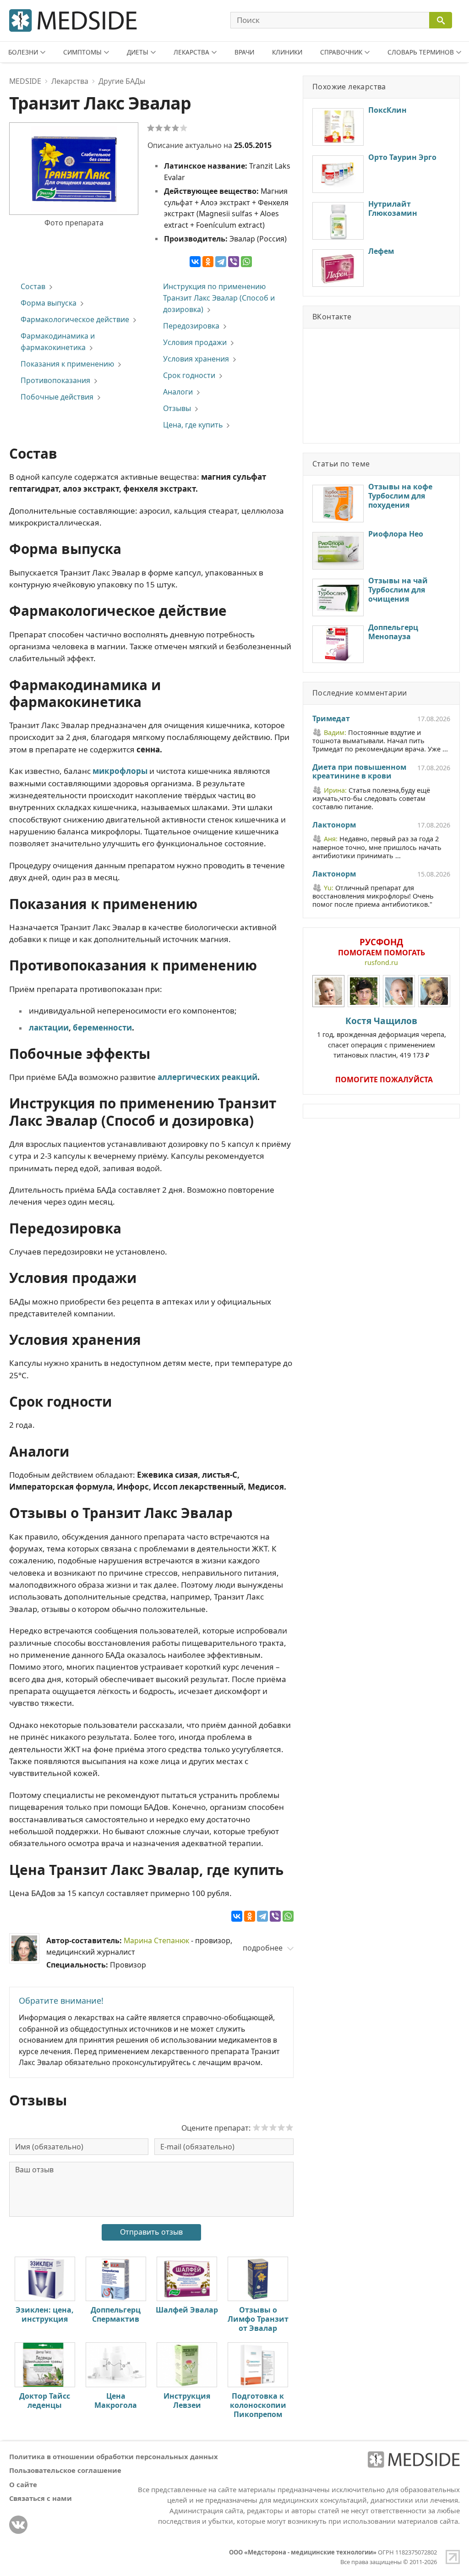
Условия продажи (195, 342)
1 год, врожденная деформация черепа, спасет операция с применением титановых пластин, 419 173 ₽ (382, 1037)
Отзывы (177, 408)
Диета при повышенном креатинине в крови (359, 772)
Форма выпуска (49, 303)
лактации (49, 1028)
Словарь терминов (421, 52)
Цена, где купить (193, 425)
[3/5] (167, 128)
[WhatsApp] (246, 262)
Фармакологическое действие (75, 319)
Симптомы (82, 52)
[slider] (273, 2127)
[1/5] (151, 128)
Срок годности (189, 375)
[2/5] (159, 128)
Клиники (287, 52)
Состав (33, 286)
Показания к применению (67, 364)
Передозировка (191, 326)
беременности (102, 1028)
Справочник (341, 52)
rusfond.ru (381, 962)
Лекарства (191, 52)
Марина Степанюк (156, 1940)
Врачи (244, 52)
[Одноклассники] (208, 262)
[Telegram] (221, 262)
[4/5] (175, 128)
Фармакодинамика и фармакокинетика (58, 342)
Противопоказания (55, 380)
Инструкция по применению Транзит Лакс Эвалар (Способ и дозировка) (219, 298)
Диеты (138, 52)
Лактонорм (334, 825)
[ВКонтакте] (195, 262)
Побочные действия (57, 397)
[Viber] (234, 262)
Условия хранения (196, 359)
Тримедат (331, 719)
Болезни (23, 52)
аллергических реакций (207, 1077)
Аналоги (178, 392)
